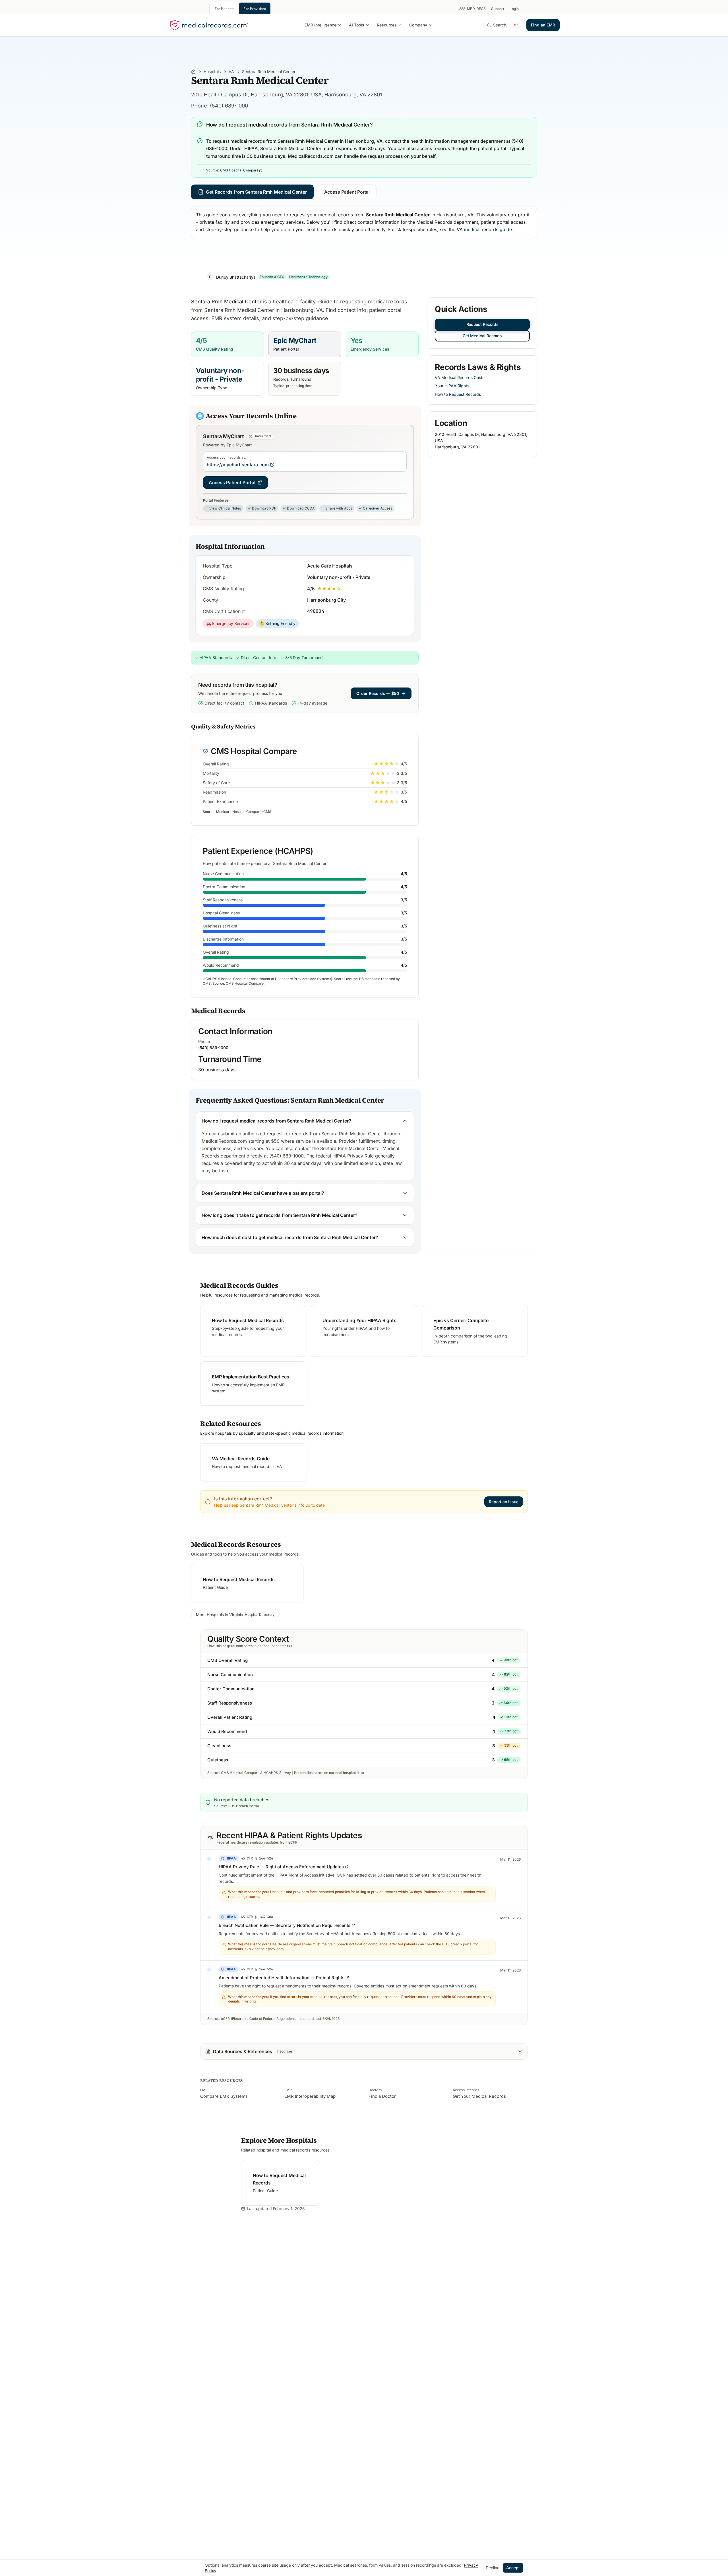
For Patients (225, 9)
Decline (493, 2568)
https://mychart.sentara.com (238, 465)
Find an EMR (543, 25)
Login (514, 9)
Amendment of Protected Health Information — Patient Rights (282, 1978)
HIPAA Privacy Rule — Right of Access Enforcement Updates (281, 1867)
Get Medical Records (482, 336)
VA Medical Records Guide (460, 377)
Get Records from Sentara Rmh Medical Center (256, 192)
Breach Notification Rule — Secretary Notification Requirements (285, 1925)
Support (498, 9)
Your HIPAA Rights (452, 386)
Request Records (482, 324)
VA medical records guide (484, 229)
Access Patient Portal (347, 192)
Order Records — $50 (378, 693)
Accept (513, 2568)
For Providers (255, 9)
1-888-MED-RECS (471, 9)
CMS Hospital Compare (239, 170)
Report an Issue (504, 1502)
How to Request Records (458, 394)
